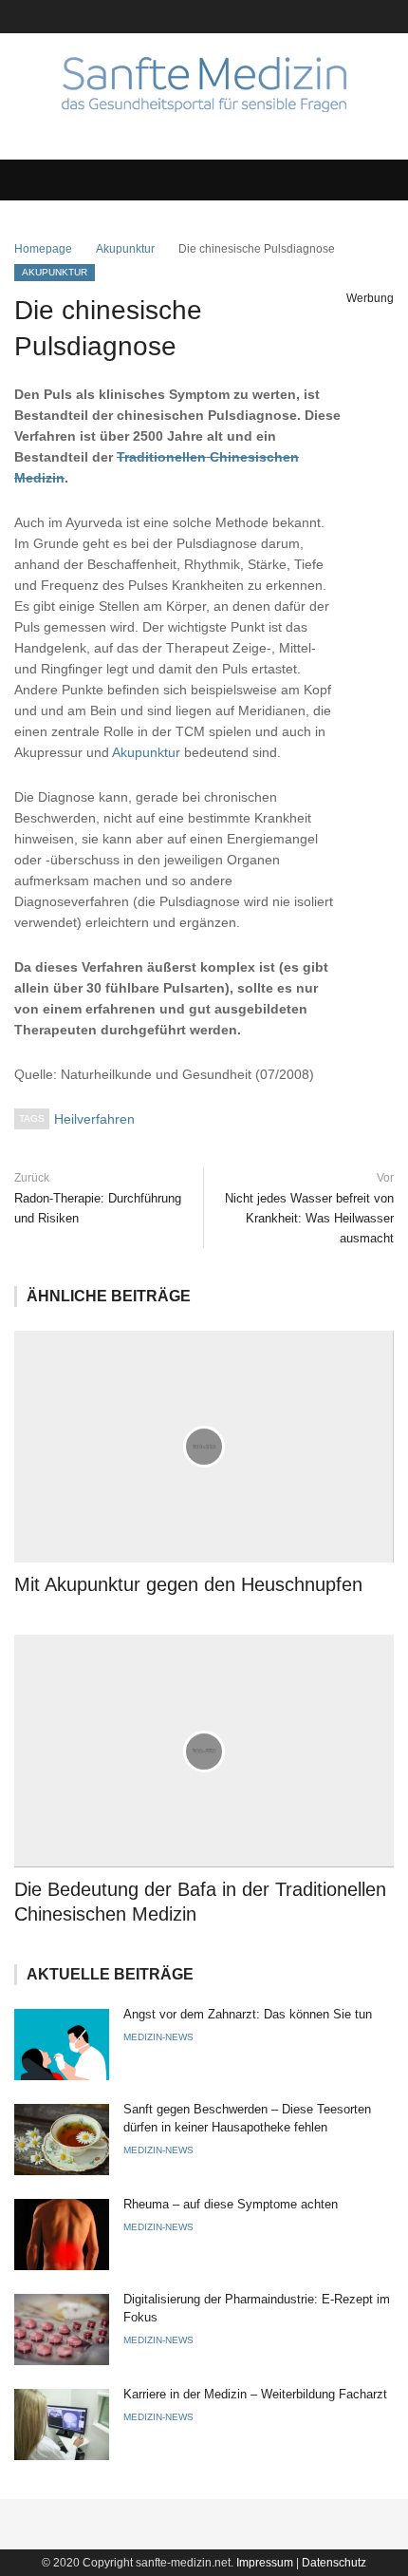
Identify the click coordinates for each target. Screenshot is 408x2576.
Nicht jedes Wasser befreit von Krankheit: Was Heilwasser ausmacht (309, 1218)
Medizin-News (158, 2037)
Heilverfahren (94, 1119)
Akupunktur (125, 249)
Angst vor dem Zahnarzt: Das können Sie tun (248, 2014)
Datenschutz (334, 2563)
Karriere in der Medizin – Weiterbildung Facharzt (255, 2394)
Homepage (43, 249)
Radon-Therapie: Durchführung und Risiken (98, 1208)
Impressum (265, 2563)
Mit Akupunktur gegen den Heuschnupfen (188, 1584)
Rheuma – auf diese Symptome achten (231, 2204)
